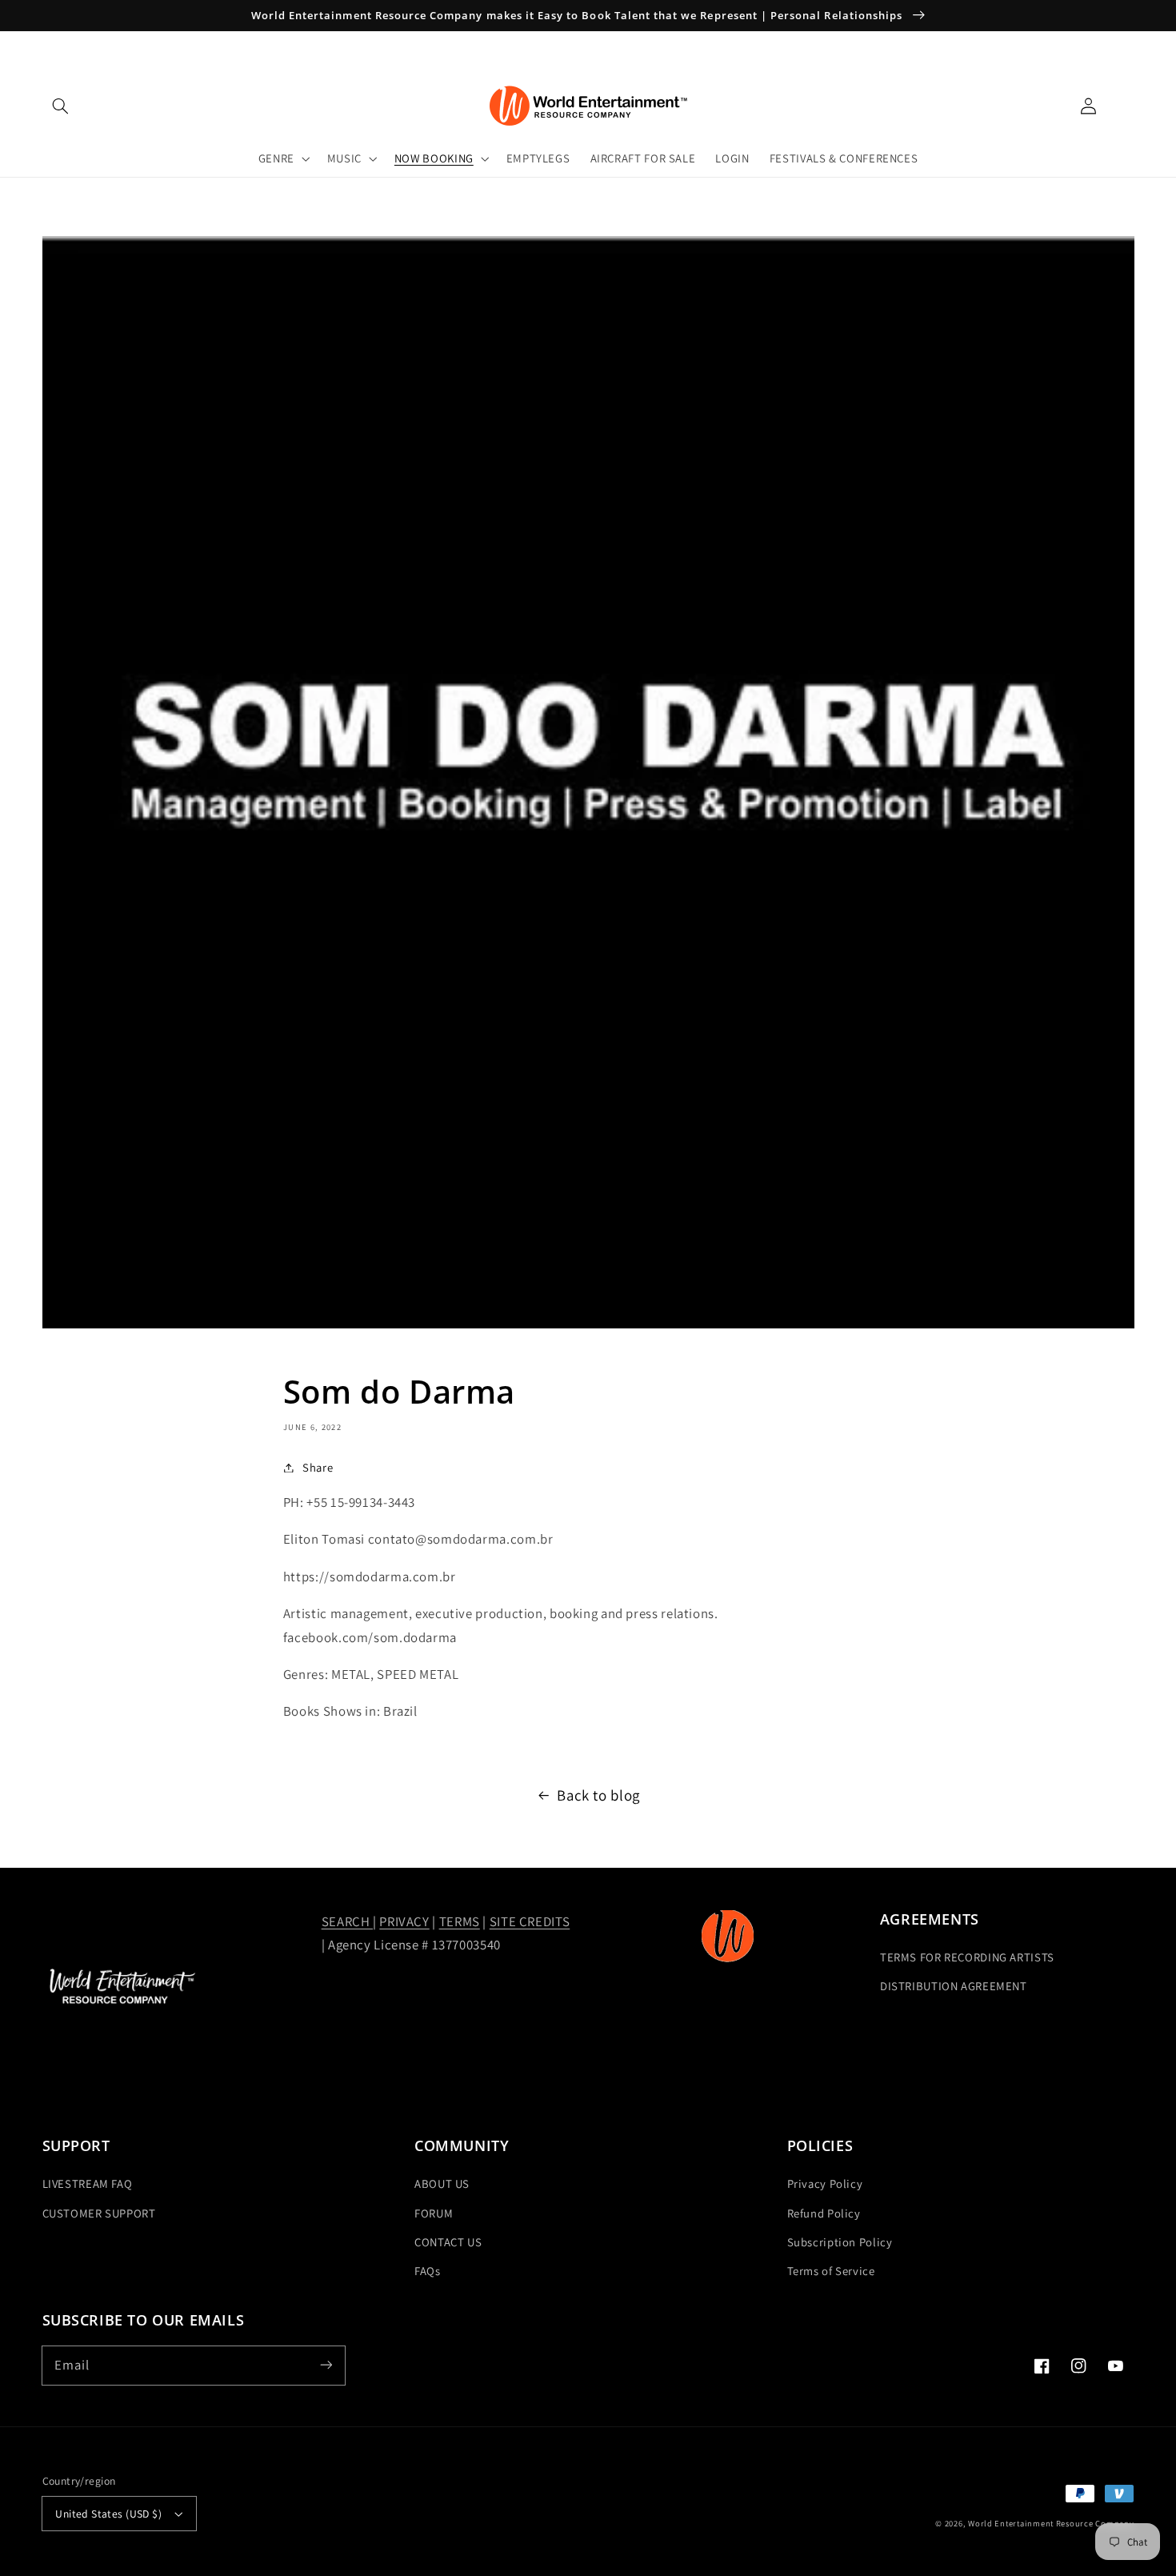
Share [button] (318, 1467)
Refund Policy (824, 2213)
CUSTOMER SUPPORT (99, 2213)
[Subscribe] (326, 2365)
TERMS (460, 1921)
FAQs (428, 2271)
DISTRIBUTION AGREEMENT (954, 1986)
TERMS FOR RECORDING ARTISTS (967, 1957)
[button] (61, 106)
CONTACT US (448, 2242)
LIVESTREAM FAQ (88, 2183)
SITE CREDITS (530, 1921)
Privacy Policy (825, 2183)
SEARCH (347, 1921)
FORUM (434, 2213)
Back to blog (598, 1795)
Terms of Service (831, 2271)
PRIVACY (404, 1921)
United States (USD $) (108, 2514)
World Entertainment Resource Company (1051, 2523)
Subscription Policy (840, 2242)
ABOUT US (442, 2183)
